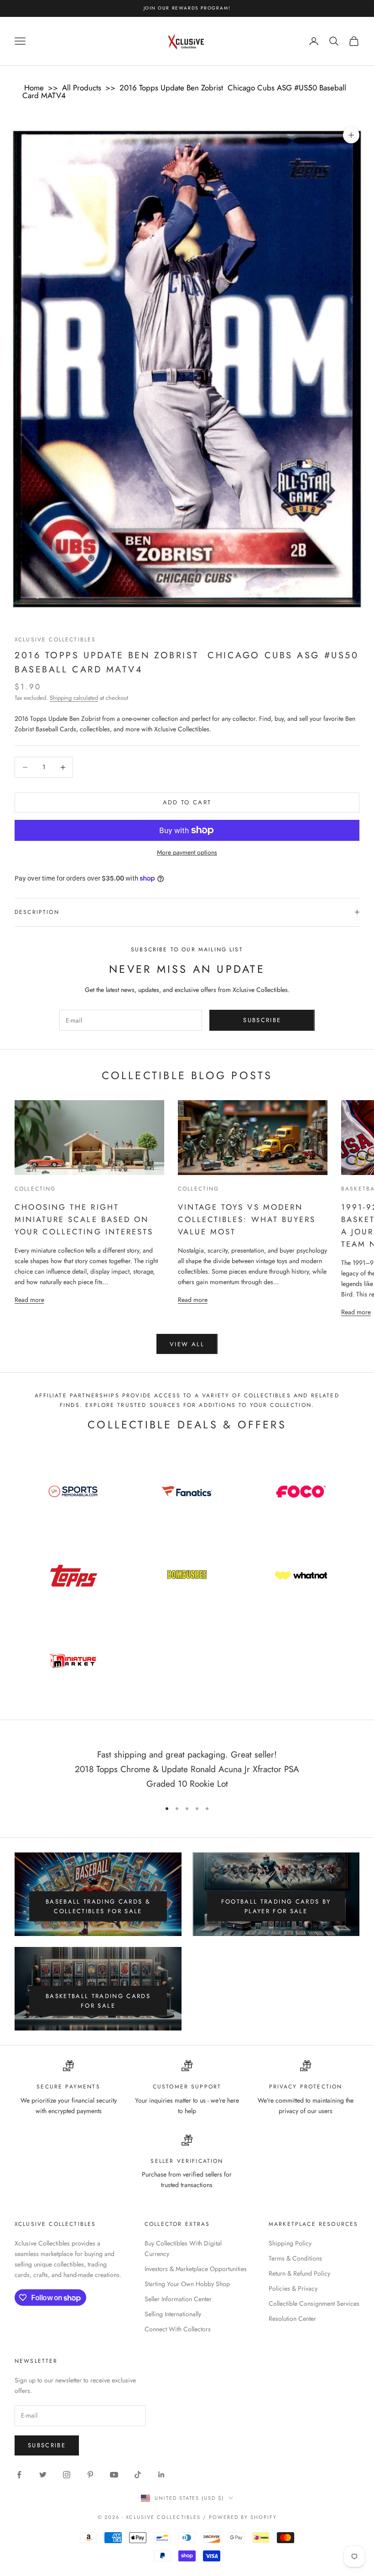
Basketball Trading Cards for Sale (98, 2001)
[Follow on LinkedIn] (161, 2475)
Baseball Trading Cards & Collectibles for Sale (98, 1906)
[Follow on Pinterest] (90, 2475)
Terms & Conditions (295, 2258)
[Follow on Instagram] (67, 2475)
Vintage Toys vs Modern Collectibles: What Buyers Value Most (247, 1219)
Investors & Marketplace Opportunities (196, 2269)
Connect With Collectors (178, 2329)
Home (34, 88)
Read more (29, 1299)
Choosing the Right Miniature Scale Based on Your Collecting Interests (84, 1219)
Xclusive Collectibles (55, 640)
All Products (82, 88)
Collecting (35, 1189)
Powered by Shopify (243, 2517)
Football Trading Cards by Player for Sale (276, 1906)
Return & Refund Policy (299, 2273)
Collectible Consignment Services (314, 2303)
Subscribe (262, 1020)
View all (187, 1344)
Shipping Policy (290, 2243)
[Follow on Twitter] (43, 2475)
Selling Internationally (173, 2314)
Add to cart (187, 802)
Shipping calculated (74, 698)
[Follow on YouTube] (114, 2475)
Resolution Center (292, 2319)
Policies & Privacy (293, 2288)
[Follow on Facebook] (19, 2475)
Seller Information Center (178, 2299)
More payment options (187, 852)
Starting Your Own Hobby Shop (187, 2284)
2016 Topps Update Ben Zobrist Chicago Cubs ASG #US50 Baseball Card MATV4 (184, 92)
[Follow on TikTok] (138, 2475)
